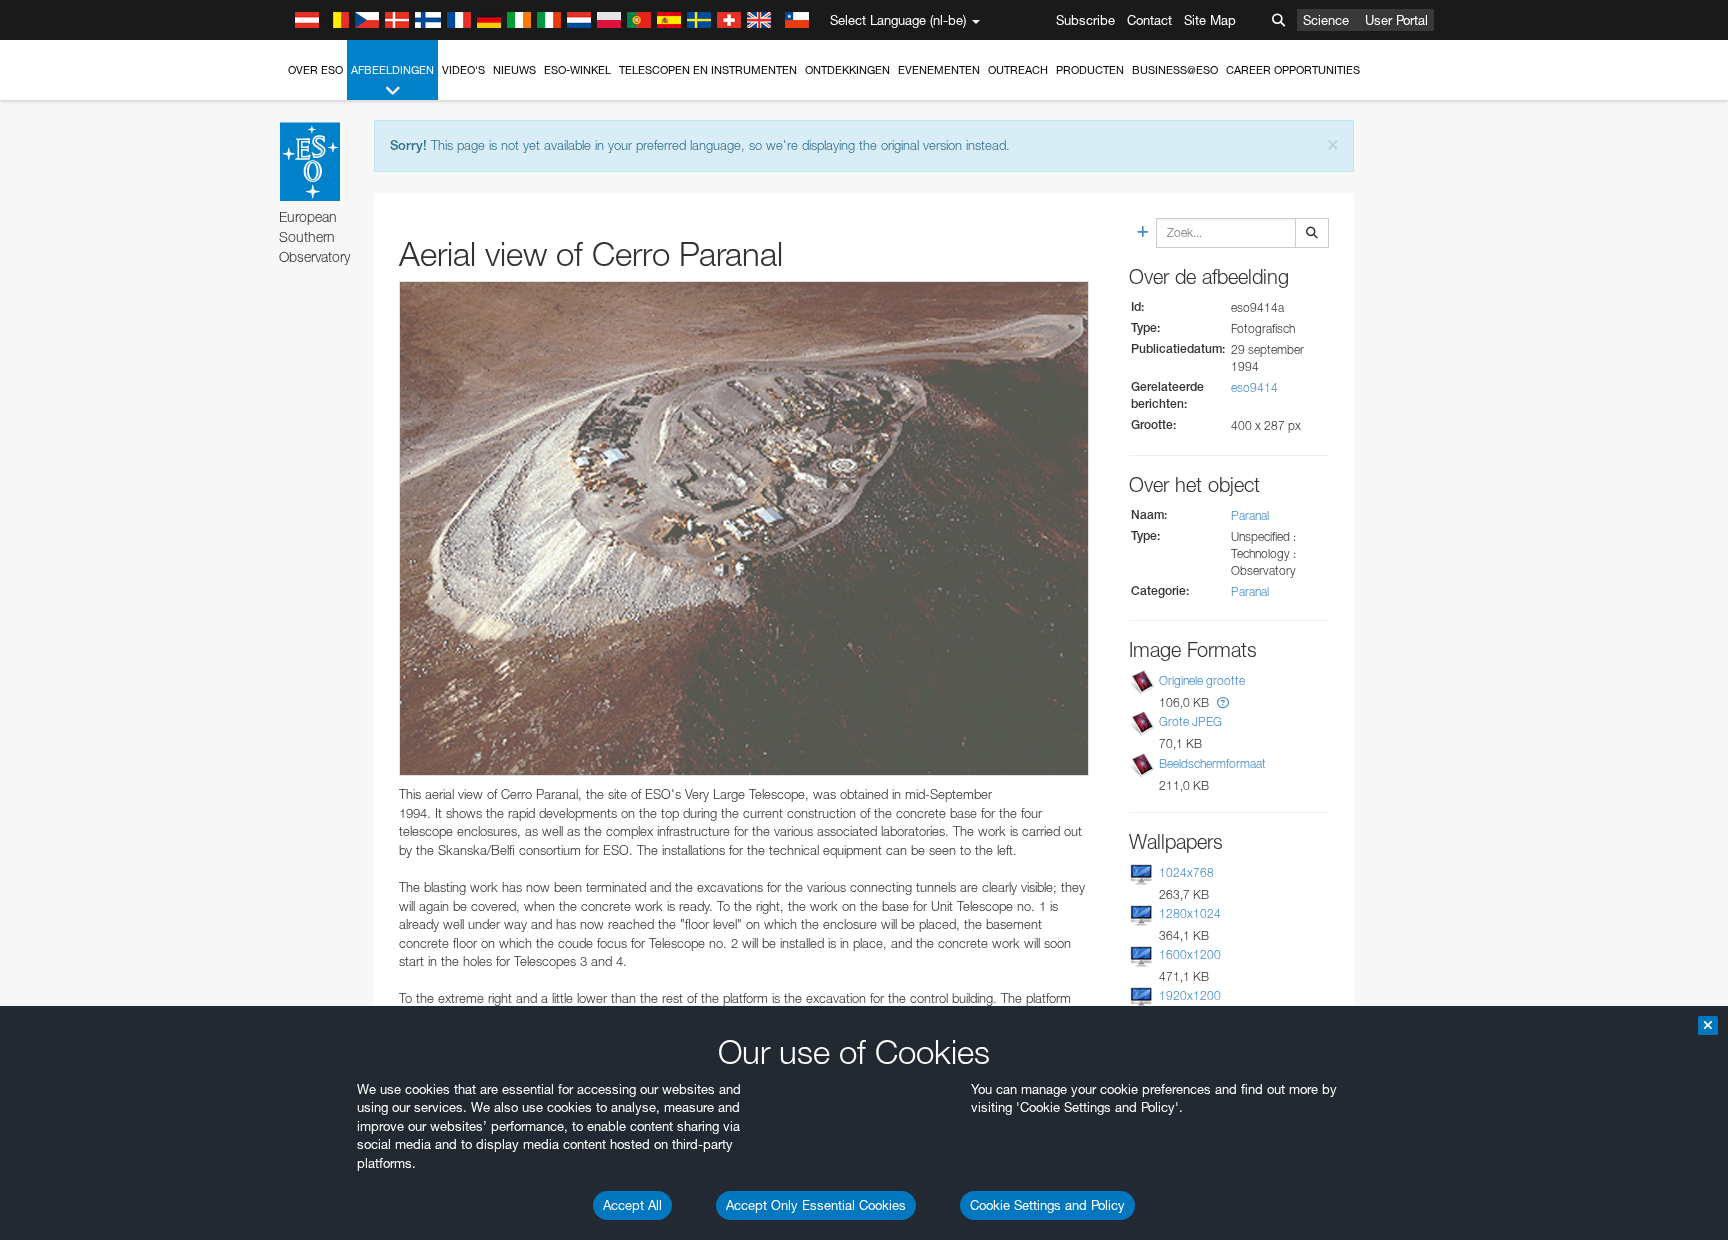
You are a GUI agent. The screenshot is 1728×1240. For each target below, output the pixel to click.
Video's (463, 70)
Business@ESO (1175, 70)
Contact (1149, 20)
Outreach (1018, 70)
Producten (1090, 70)
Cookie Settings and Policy (1047, 1205)
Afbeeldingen (392, 70)
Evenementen (939, 70)
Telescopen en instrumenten (708, 70)
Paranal (1250, 515)
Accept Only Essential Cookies (816, 1205)
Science (1326, 20)
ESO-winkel (577, 70)
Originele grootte (1202, 680)
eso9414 (1254, 387)
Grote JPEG (1190, 721)
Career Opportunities (1293, 70)
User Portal (1396, 20)
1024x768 (1186, 872)
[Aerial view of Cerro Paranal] (744, 528)
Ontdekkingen (847, 70)
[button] (1223, 702)
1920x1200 (1190, 995)
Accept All (632, 1205)
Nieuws (514, 70)
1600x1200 (1190, 954)
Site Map (1210, 20)
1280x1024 (1190, 913)
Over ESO (315, 70)
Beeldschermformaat (1212, 763)
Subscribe (1085, 20)
